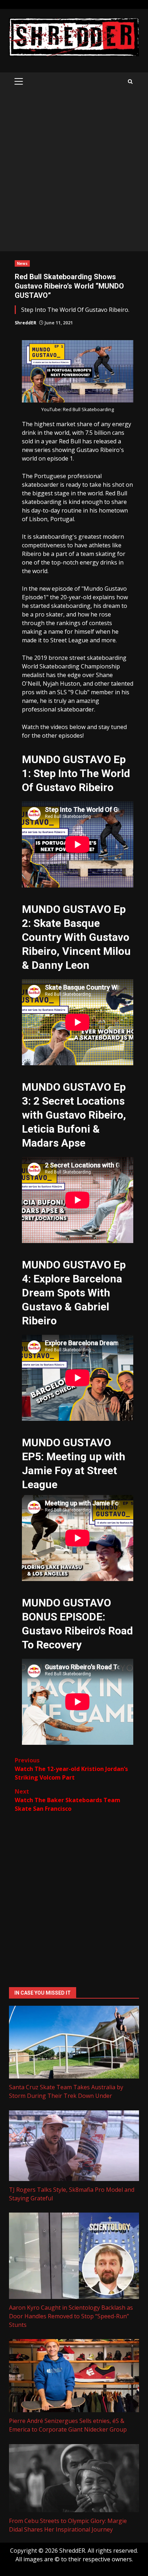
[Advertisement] (74, 174)
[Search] (130, 82)
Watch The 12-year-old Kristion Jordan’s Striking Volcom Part (71, 1769)
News (22, 263)
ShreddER (26, 323)
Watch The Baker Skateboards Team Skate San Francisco (68, 1800)
